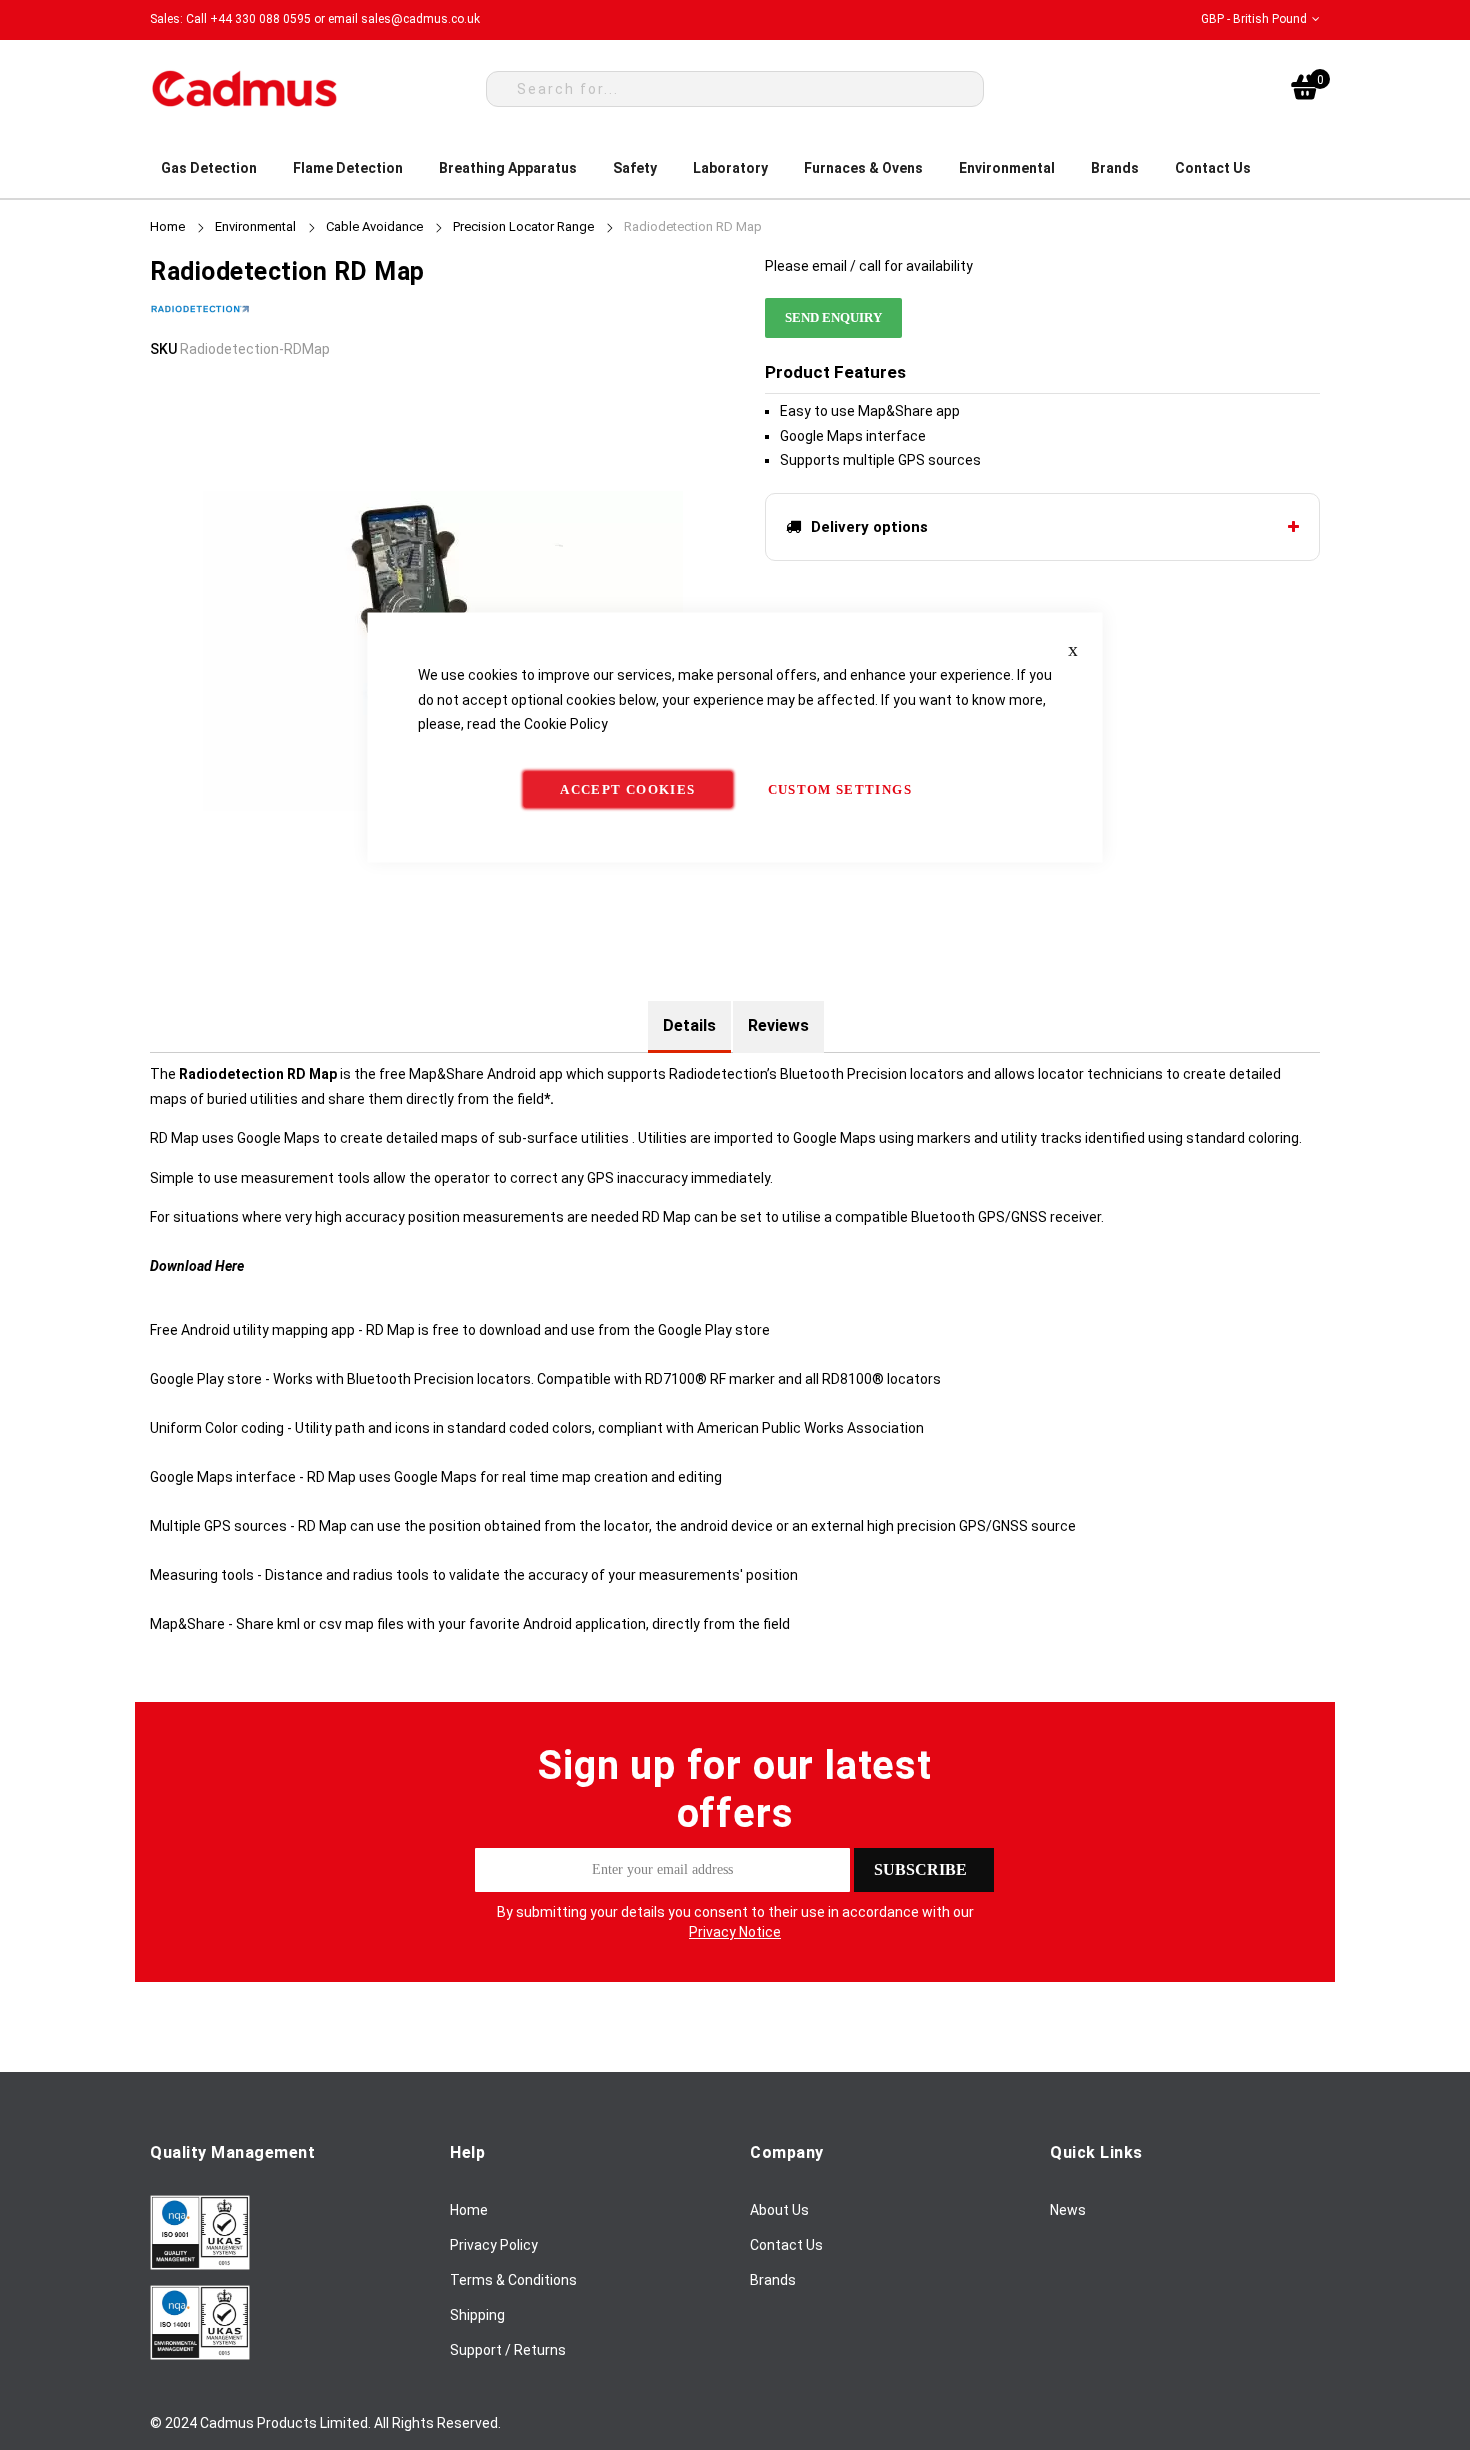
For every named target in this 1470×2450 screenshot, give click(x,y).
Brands (773, 2280)
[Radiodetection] (200, 324)
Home (167, 226)
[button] (1260, 19)
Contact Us (786, 2245)
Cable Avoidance (374, 226)
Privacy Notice (735, 1932)
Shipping (477, 2315)
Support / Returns (508, 2350)
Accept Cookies (627, 788)
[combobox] (735, 89)
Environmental (255, 226)
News (1068, 2210)
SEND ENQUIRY (833, 317)
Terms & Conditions (513, 2280)
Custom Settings (840, 788)
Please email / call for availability (869, 266)
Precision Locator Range (523, 226)
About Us (779, 2210)
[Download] (200, 2265)
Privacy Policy (494, 2245)
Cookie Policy (566, 724)
